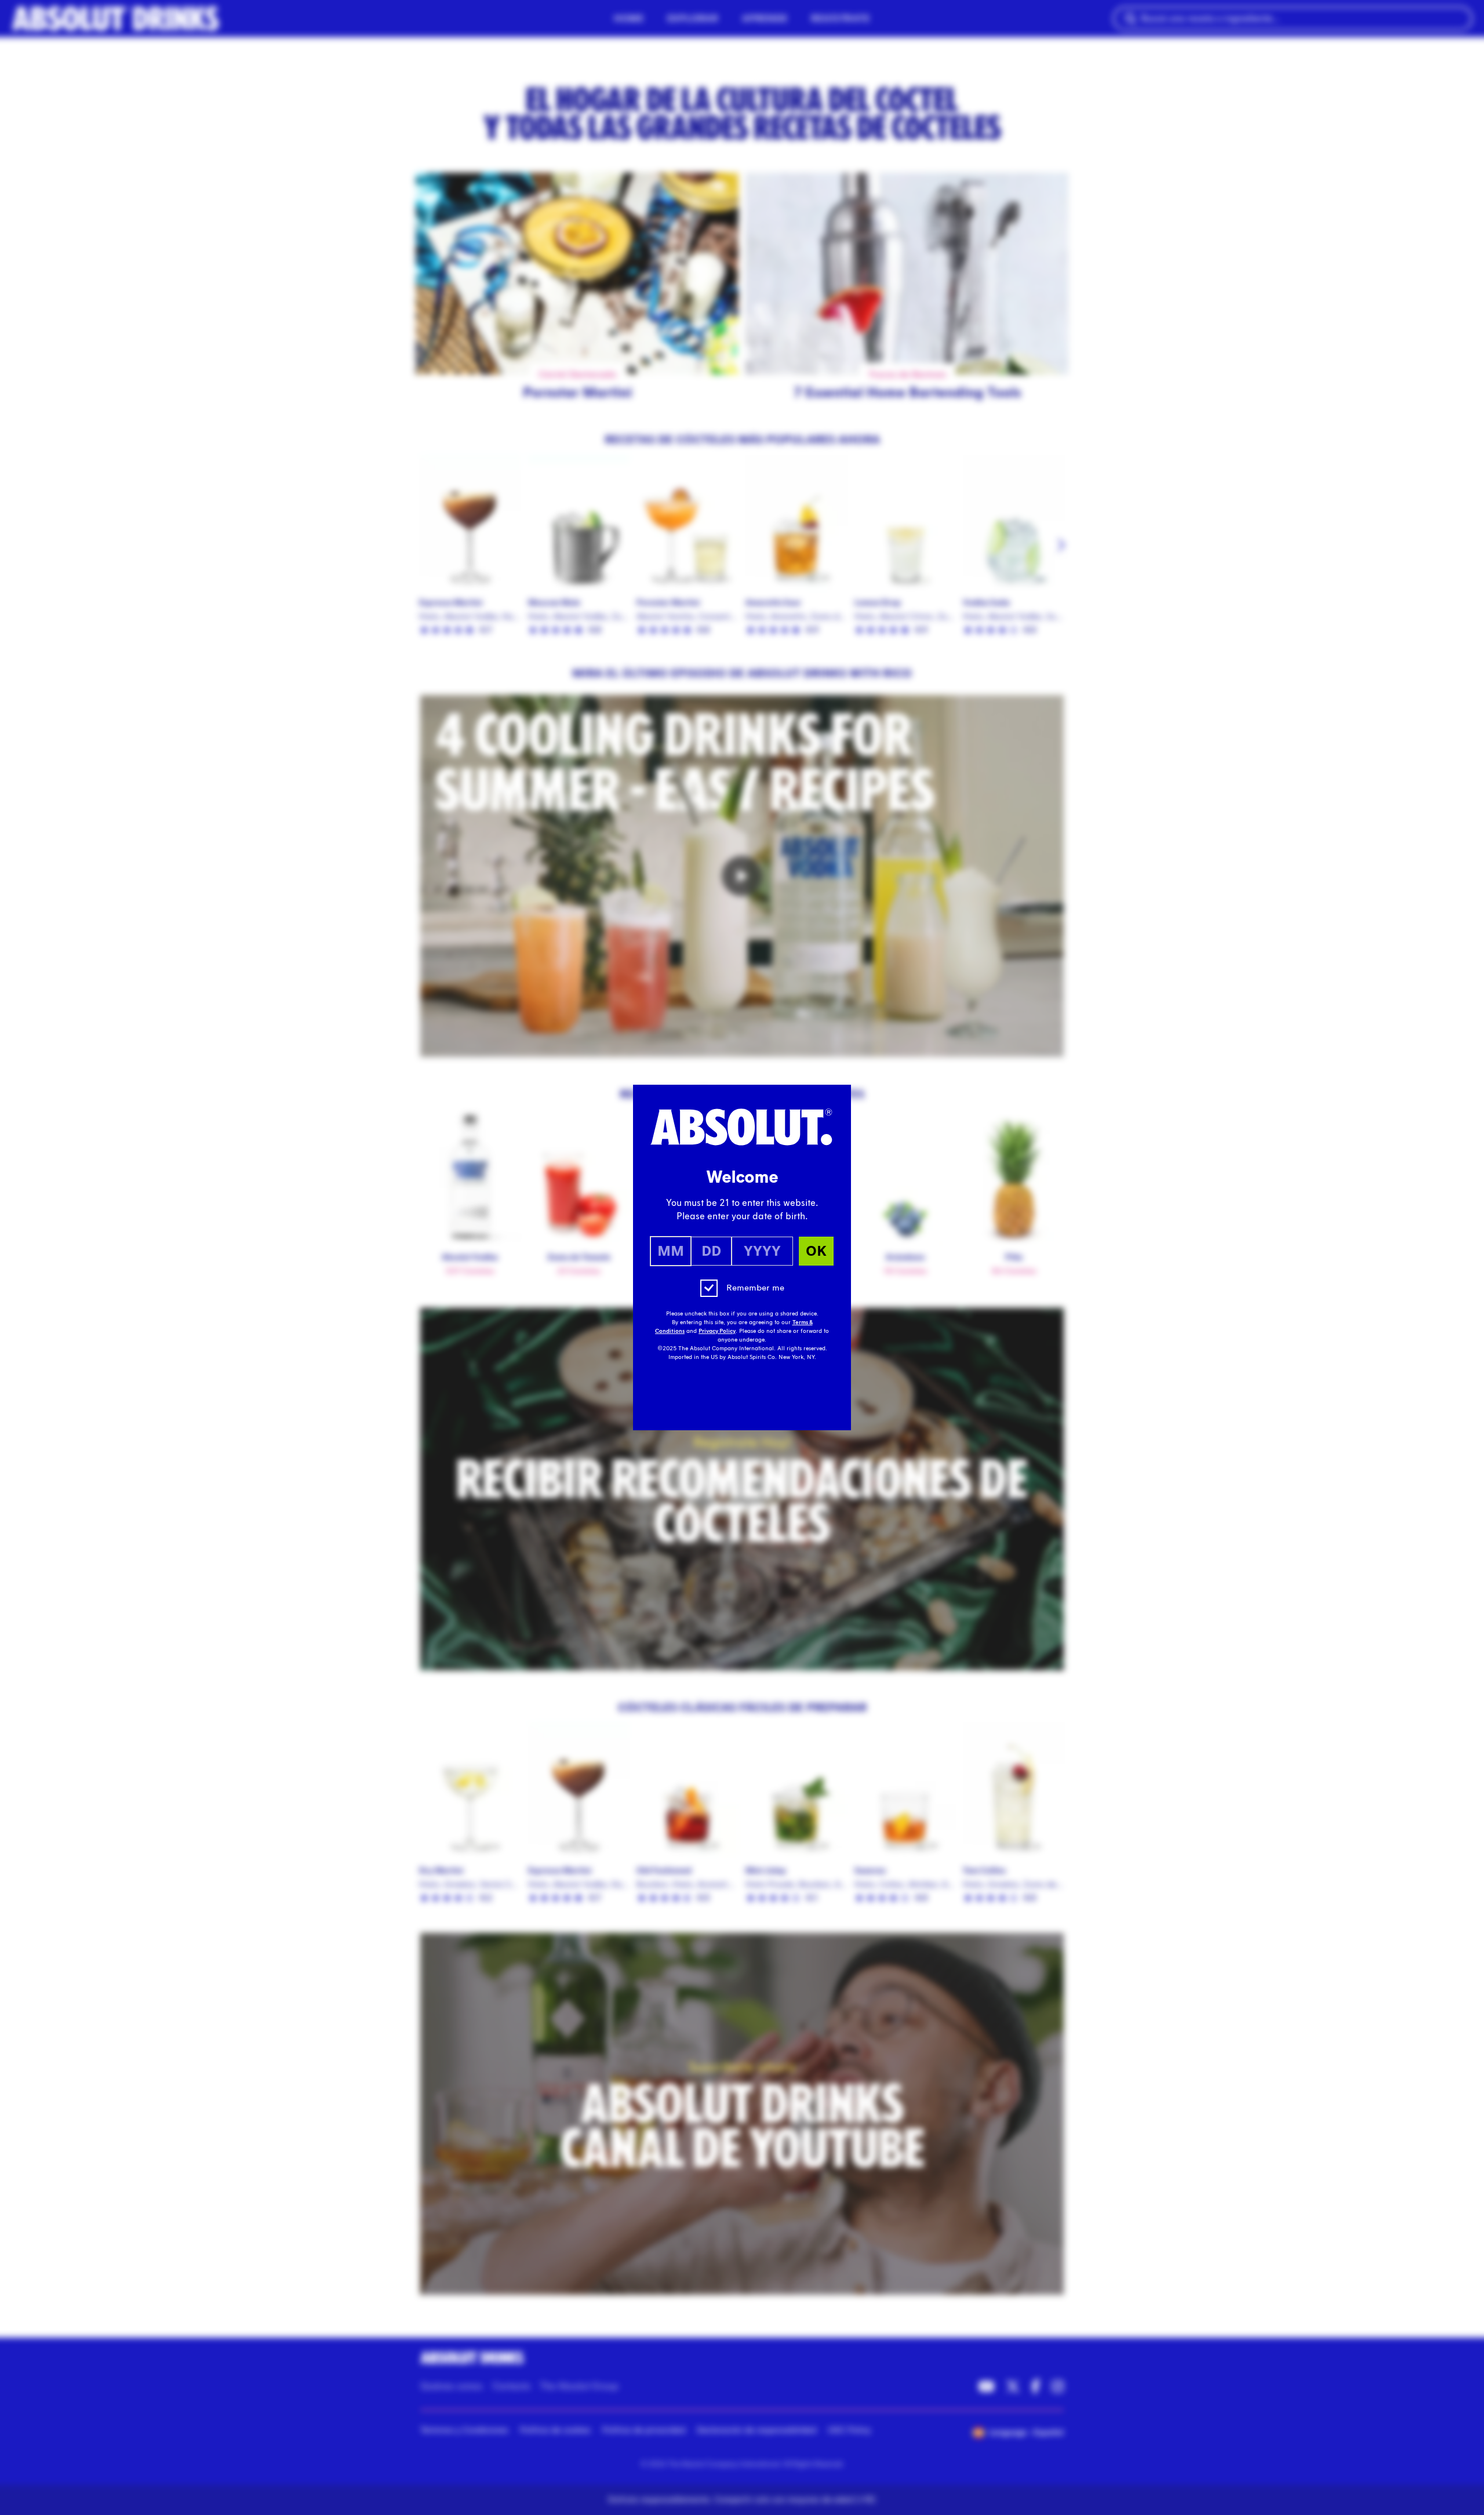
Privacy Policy (717, 1331)
